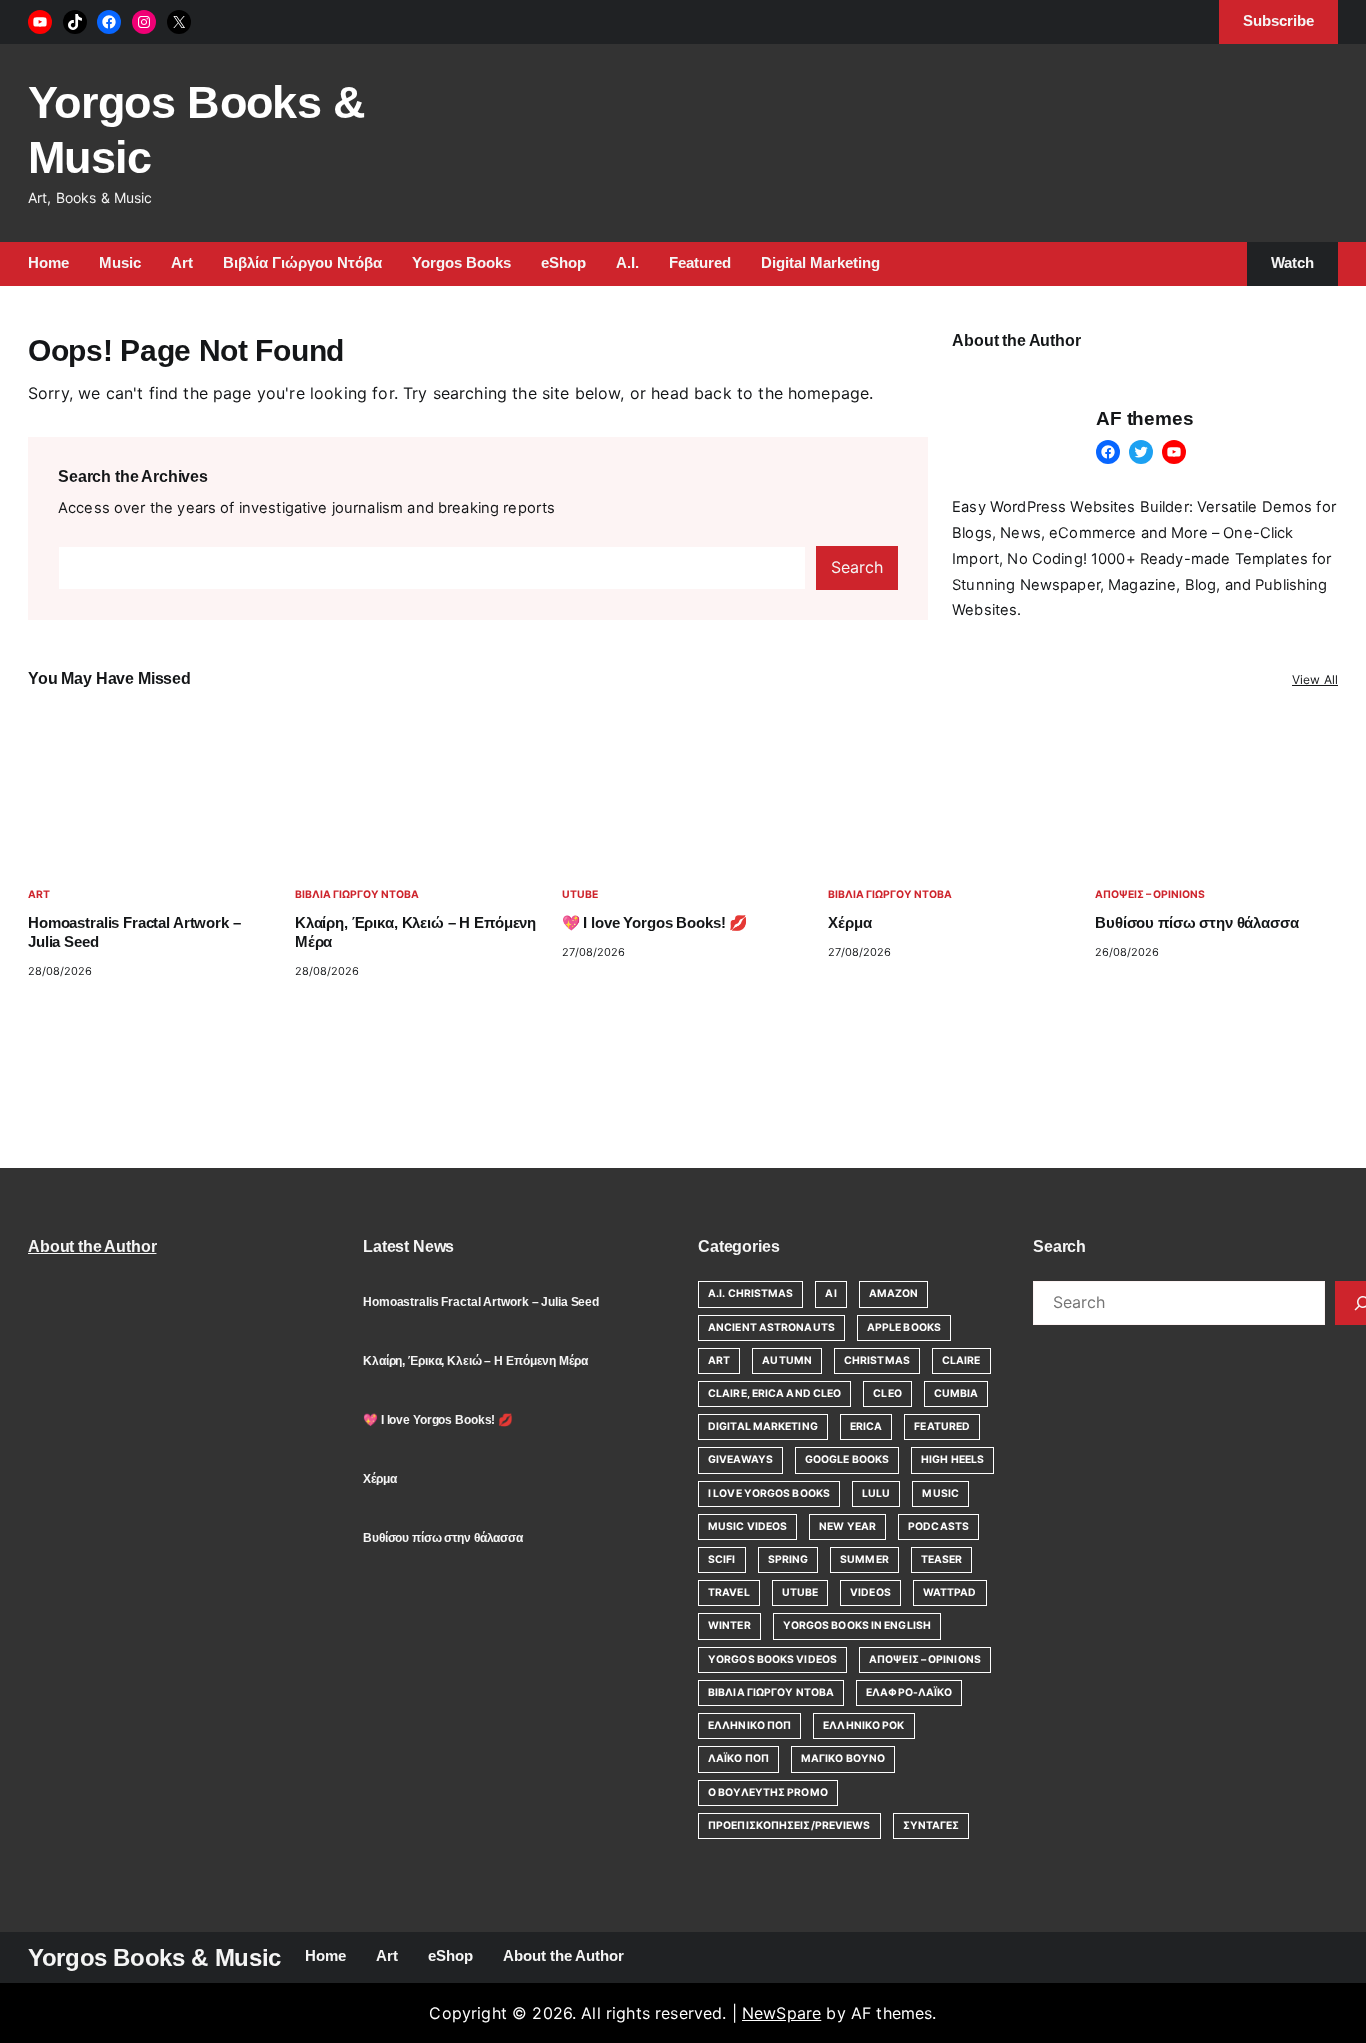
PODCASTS (938, 1526)
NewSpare (781, 2013)
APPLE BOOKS (904, 1327)
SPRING (788, 1559)
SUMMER (864, 1559)
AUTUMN (787, 1360)
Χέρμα (849, 923)
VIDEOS (870, 1592)
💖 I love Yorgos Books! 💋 (654, 923)
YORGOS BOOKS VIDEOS (772, 1659)
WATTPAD (950, 1592)
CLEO (887, 1393)
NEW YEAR (847, 1526)
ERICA (866, 1426)
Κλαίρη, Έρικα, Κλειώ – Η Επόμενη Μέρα (415, 932)
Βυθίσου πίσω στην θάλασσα (1196, 923)
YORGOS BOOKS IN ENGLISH (857, 1625)
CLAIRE (961, 1360)
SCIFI (722, 1559)
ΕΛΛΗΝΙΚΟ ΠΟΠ (749, 1725)
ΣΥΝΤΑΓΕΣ (931, 1825)
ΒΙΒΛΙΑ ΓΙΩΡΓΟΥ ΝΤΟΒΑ (357, 894)
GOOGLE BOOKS (847, 1459)
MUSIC (940, 1493)
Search (857, 567)
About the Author (92, 1246)
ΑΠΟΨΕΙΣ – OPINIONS (1150, 894)
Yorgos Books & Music (154, 1957)
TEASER (942, 1559)
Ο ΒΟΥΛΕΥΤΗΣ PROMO (768, 1792)
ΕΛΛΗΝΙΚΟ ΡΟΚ (863, 1725)
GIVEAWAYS (740, 1459)
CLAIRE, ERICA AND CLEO (774, 1393)
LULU (876, 1493)
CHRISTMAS (877, 1360)
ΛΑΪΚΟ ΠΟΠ (738, 1758)
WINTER (729, 1625)
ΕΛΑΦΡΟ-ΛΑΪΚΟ (909, 1692)
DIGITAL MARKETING (763, 1426)
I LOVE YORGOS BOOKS (769, 1493)
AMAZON (894, 1293)
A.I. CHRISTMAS (750, 1293)
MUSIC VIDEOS (747, 1526)
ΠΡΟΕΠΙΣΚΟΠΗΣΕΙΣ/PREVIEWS (789, 1825)
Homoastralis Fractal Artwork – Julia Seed (134, 932)
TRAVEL (729, 1592)
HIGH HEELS (952, 1459)
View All (1315, 679)
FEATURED (942, 1426)
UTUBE (580, 894)
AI (830, 1293)
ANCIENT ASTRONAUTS (771, 1327)
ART (39, 894)
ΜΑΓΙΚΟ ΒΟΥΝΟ (843, 1758)
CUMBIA (956, 1393)
